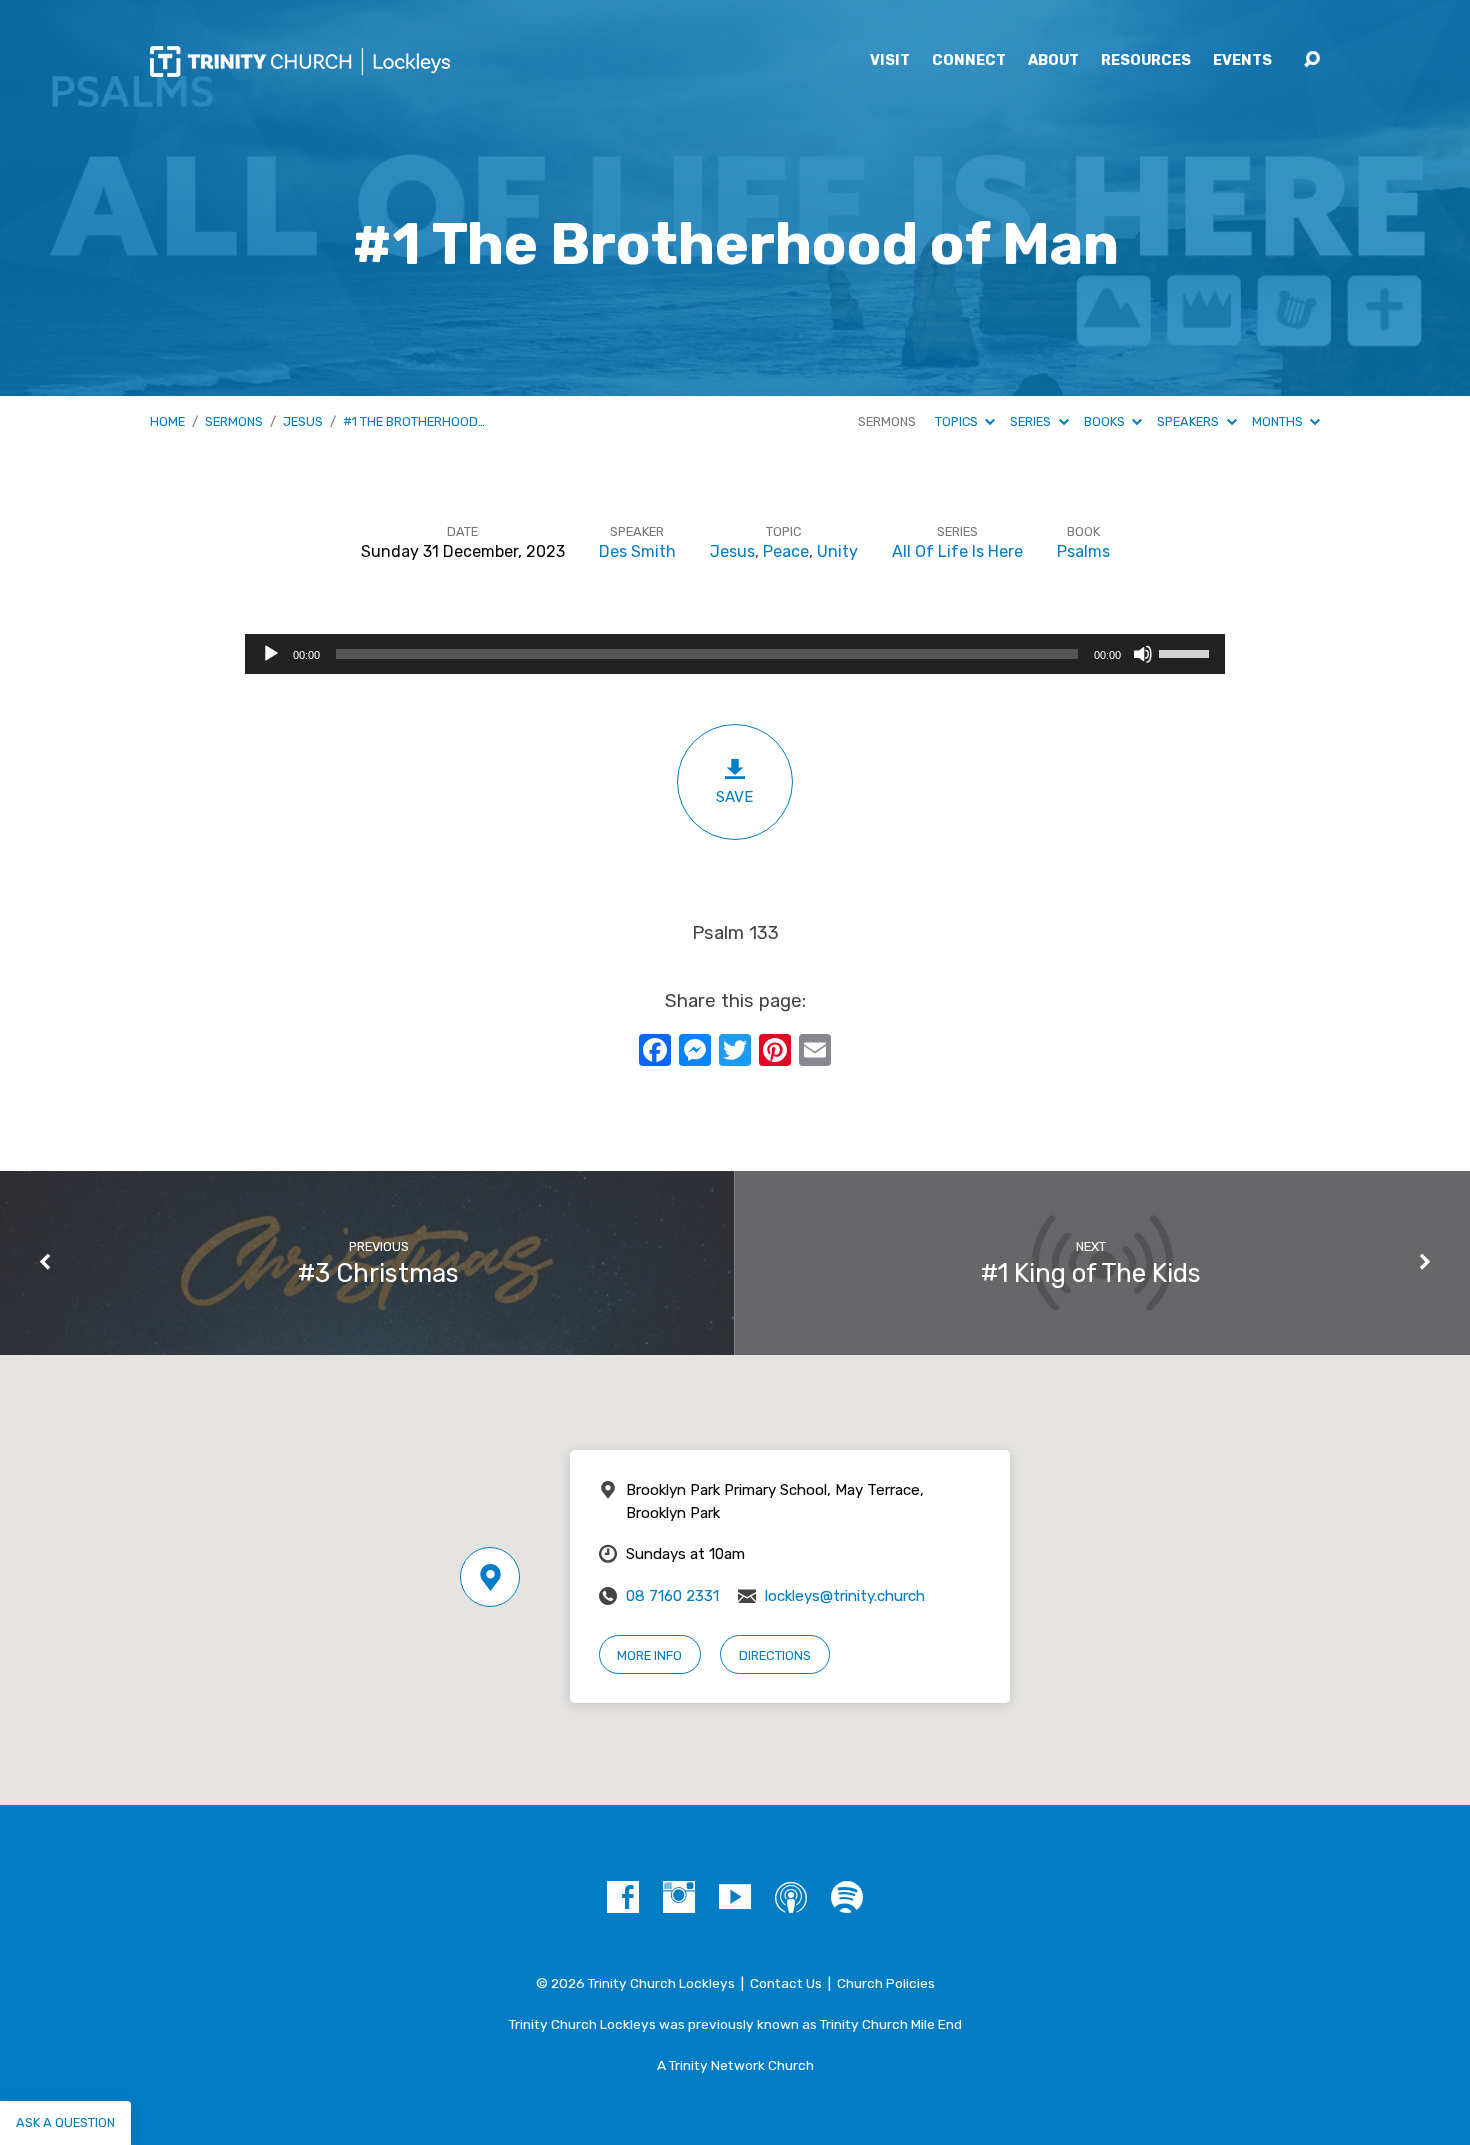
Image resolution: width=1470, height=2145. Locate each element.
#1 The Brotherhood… (414, 421)
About (1053, 61)
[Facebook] (623, 1897)
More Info (649, 1655)
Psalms (1083, 551)
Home (167, 421)
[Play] (271, 654)
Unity (837, 551)
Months (1279, 421)
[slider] (1187, 652)
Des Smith (637, 551)
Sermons (234, 421)
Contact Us (786, 1983)
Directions (775, 1655)
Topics (958, 421)
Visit (890, 61)
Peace (786, 551)
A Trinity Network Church (735, 2065)
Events (1242, 61)
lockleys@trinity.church (845, 1596)
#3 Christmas (378, 1273)
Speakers (1189, 421)
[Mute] (1143, 654)
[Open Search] (1312, 60)
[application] (735, 654)
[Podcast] (791, 1897)
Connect (969, 61)
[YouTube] (735, 1897)
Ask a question (65, 2122)
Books (1106, 421)
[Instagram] (679, 1897)
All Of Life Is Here (957, 551)
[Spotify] (847, 1897)
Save (735, 797)
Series (1032, 421)
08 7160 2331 (672, 1596)
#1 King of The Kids (1091, 1273)
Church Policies (886, 1983)
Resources (1146, 61)
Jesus (303, 421)
